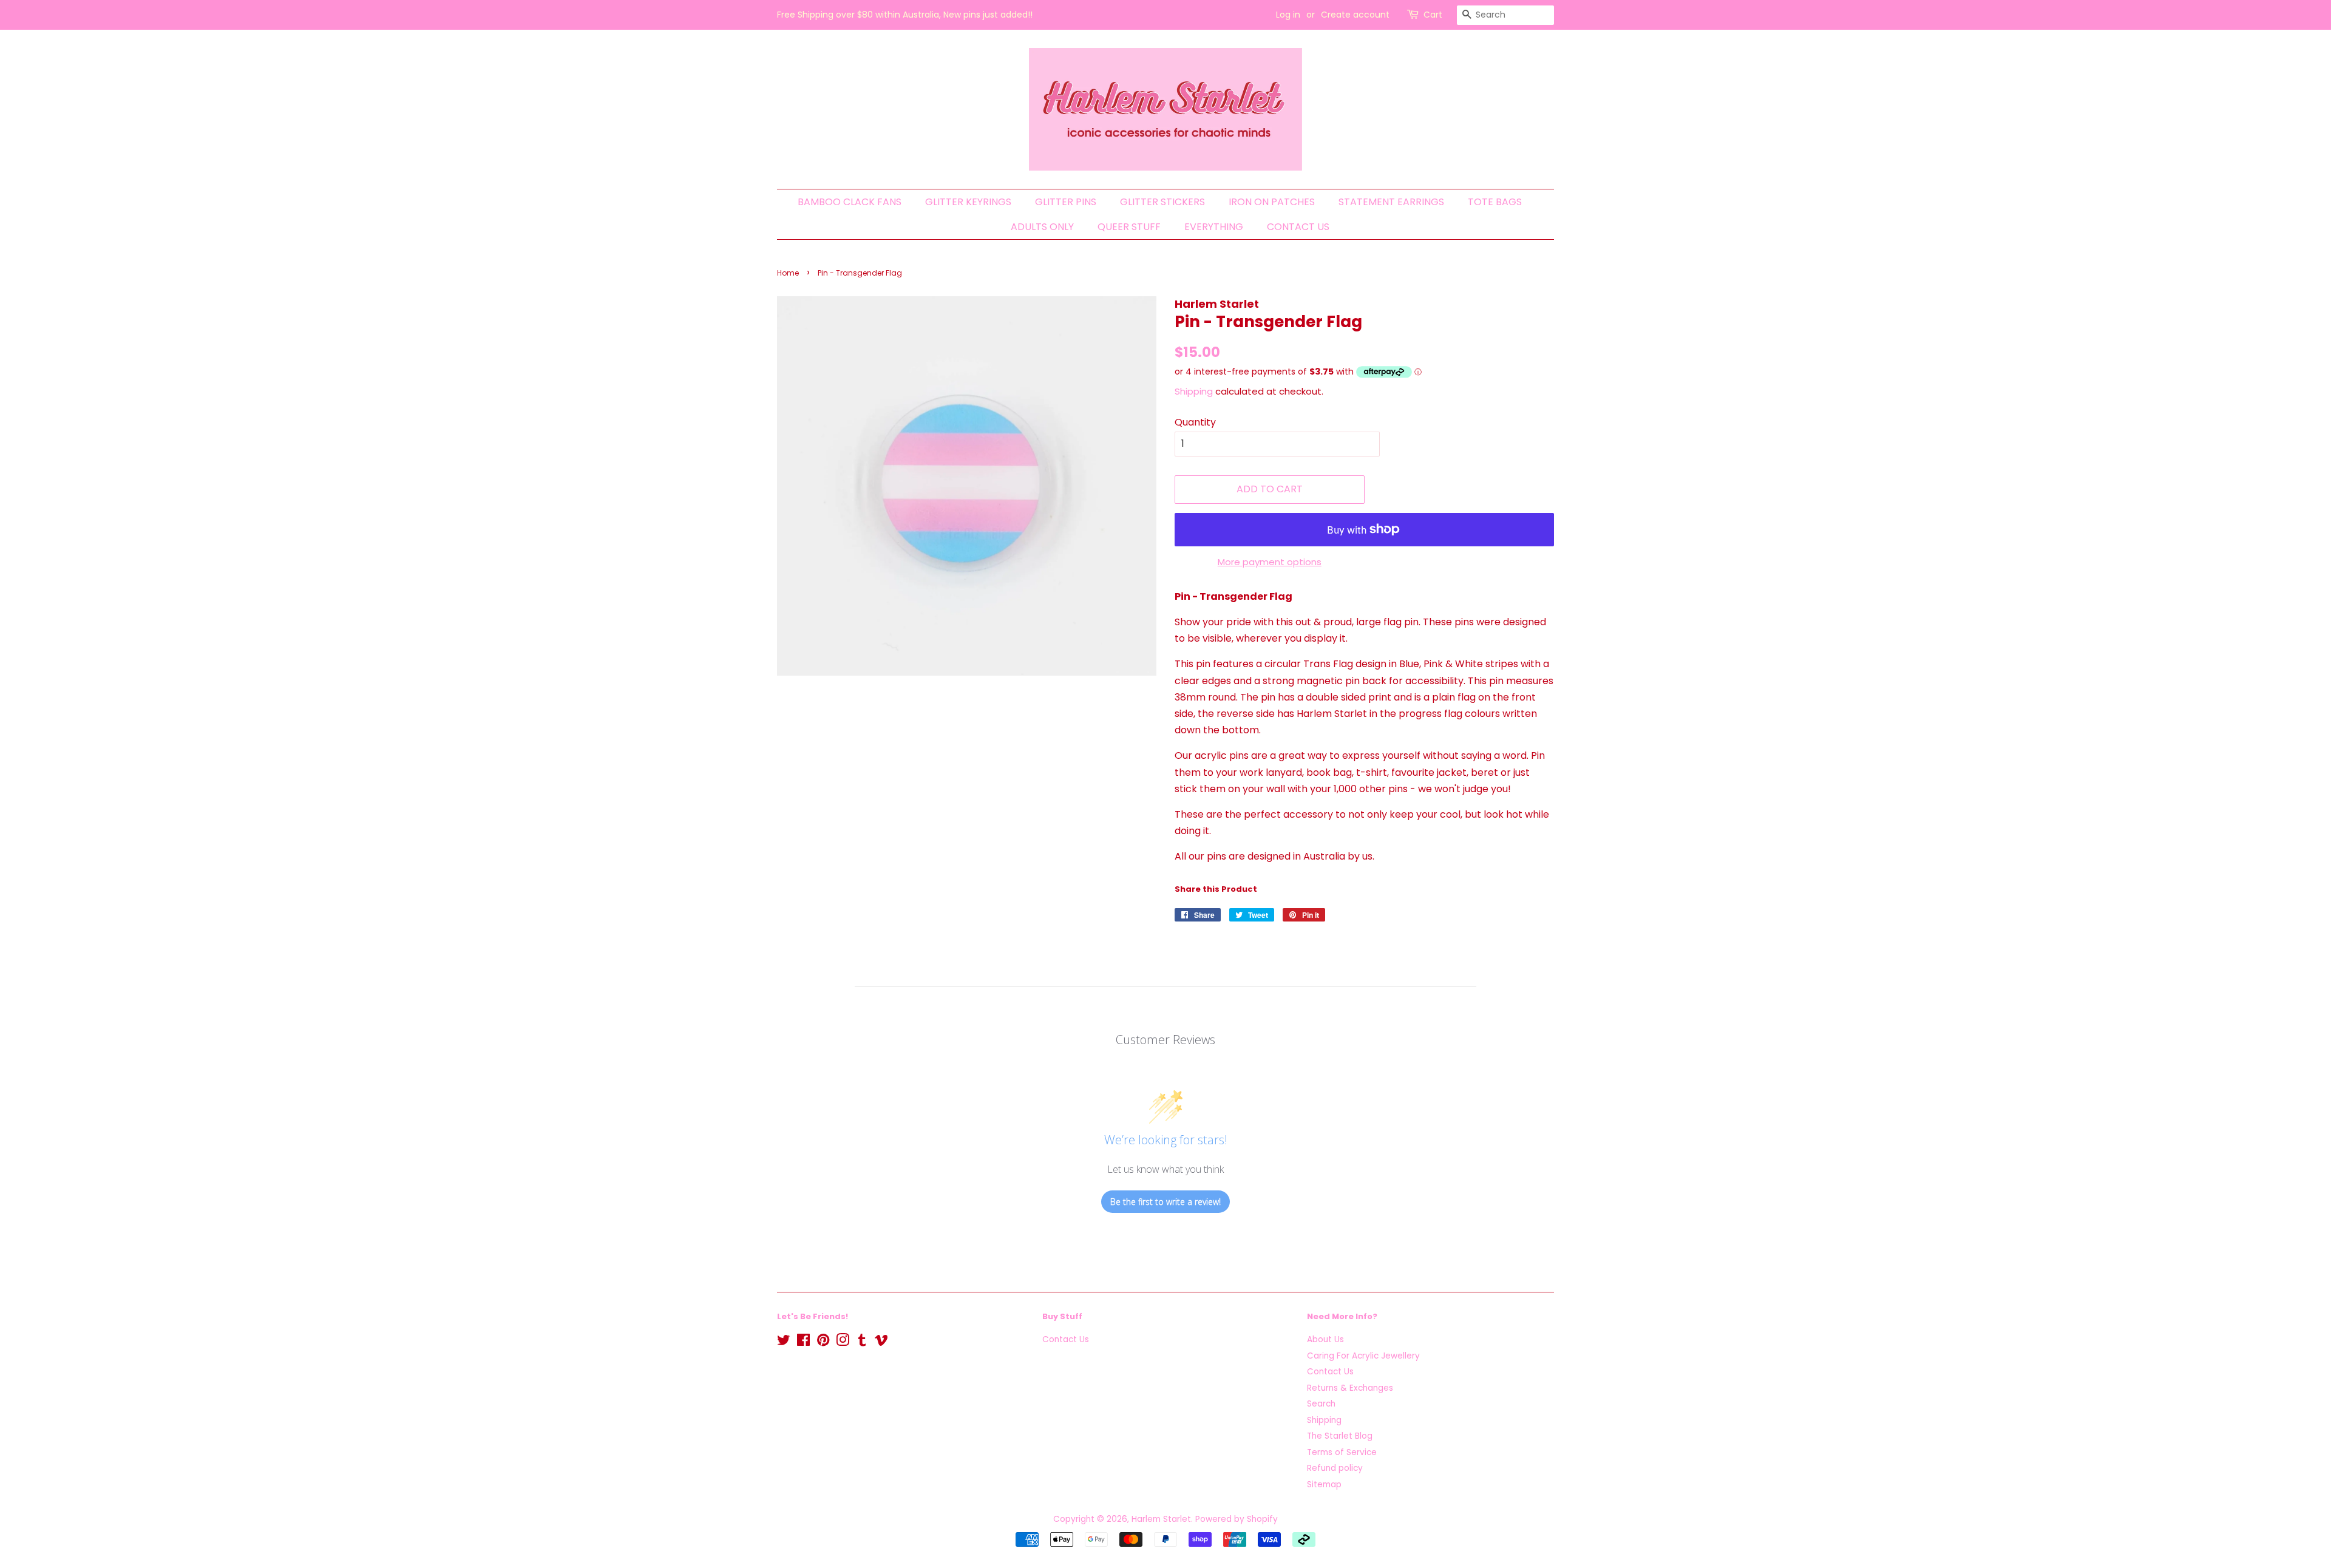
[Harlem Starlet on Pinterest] (823, 1342)
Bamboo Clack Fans (850, 202)
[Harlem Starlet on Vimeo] (881, 1342)
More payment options (1270, 562)
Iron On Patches (1272, 202)
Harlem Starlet (1161, 1519)
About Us (1325, 1339)
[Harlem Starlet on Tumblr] (862, 1342)
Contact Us (1298, 227)
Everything (1214, 227)
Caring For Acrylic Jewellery (1363, 1356)
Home (788, 273)
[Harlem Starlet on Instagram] (843, 1342)
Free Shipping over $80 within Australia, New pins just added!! (905, 15)
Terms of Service (1342, 1452)
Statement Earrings (1391, 202)
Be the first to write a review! (1165, 1202)
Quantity (1195, 422)
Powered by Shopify (1237, 1519)
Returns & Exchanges (1350, 1388)
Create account (1355, 15)
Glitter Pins (1066, 202)
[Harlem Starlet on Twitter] (784, 1342)
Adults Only (1042, 227)
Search (1321, 1404)
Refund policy (1335, 1468)
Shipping (1194, 391)
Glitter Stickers (1162, 202)
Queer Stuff (1129, 227)
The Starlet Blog (1340, 1436)
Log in (1288, 15)
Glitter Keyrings (968, 202)
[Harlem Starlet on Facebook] (803, 1342)
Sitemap (1324, 1485)
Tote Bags (1495, 202)
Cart (1433, 15)
